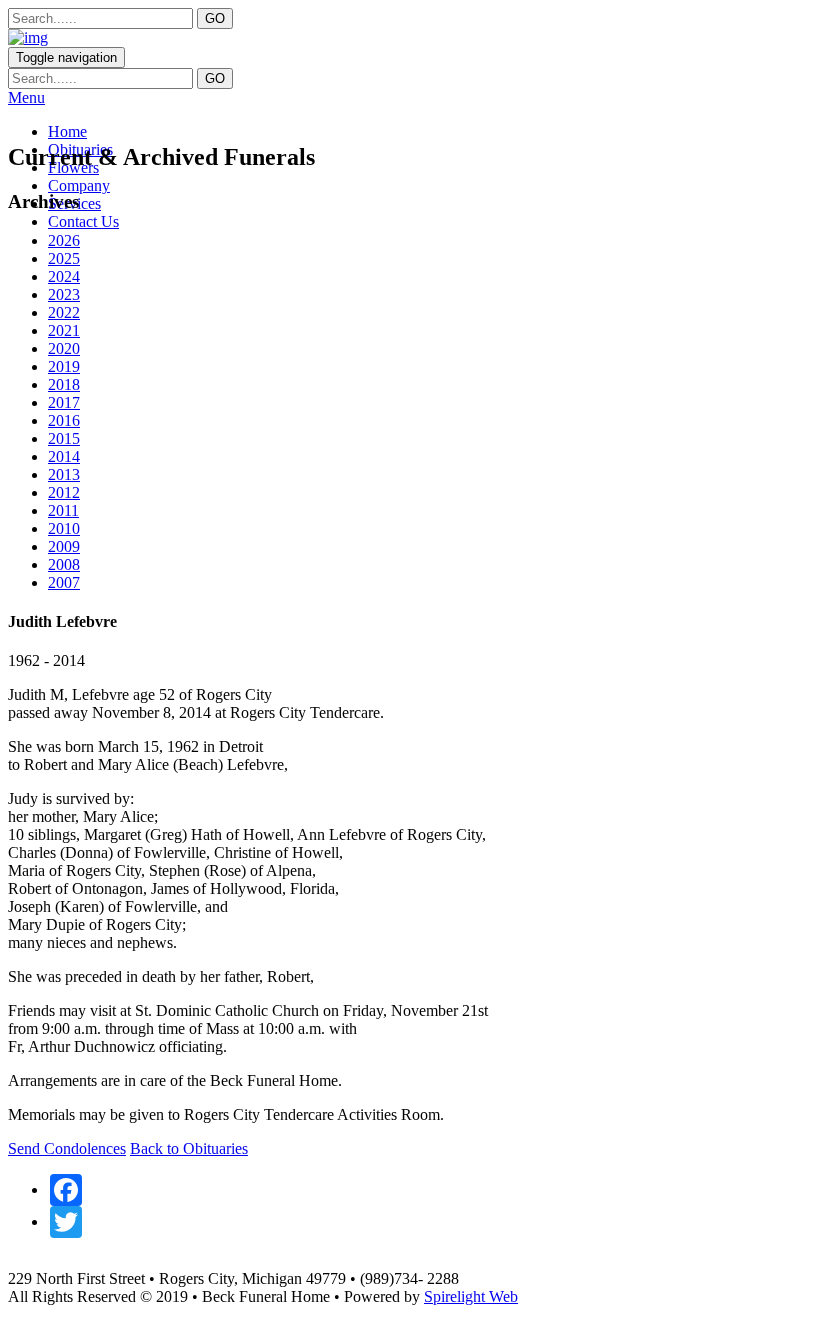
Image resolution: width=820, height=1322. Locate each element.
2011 (63, 510)
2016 (64, 420)
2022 (64, 312)
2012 (64, 492)
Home (67, 131)
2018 (64, 384)
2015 (64, 438)
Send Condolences (67, 1148)
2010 (64, 528)
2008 (64, 564)
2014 (64, 456)
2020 (64, 348)
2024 (64, 276)
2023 (64, 294)
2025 (64, 258)
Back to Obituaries (189, 1148)
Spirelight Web (471, 1296)
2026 (64, 240)
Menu (26, 97)
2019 (64, 366)
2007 (64, 582)
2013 (64, 474)
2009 (64, 546)
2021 (64, 330)
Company (79, 185)
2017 (64, 402)
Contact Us (83, 221)
